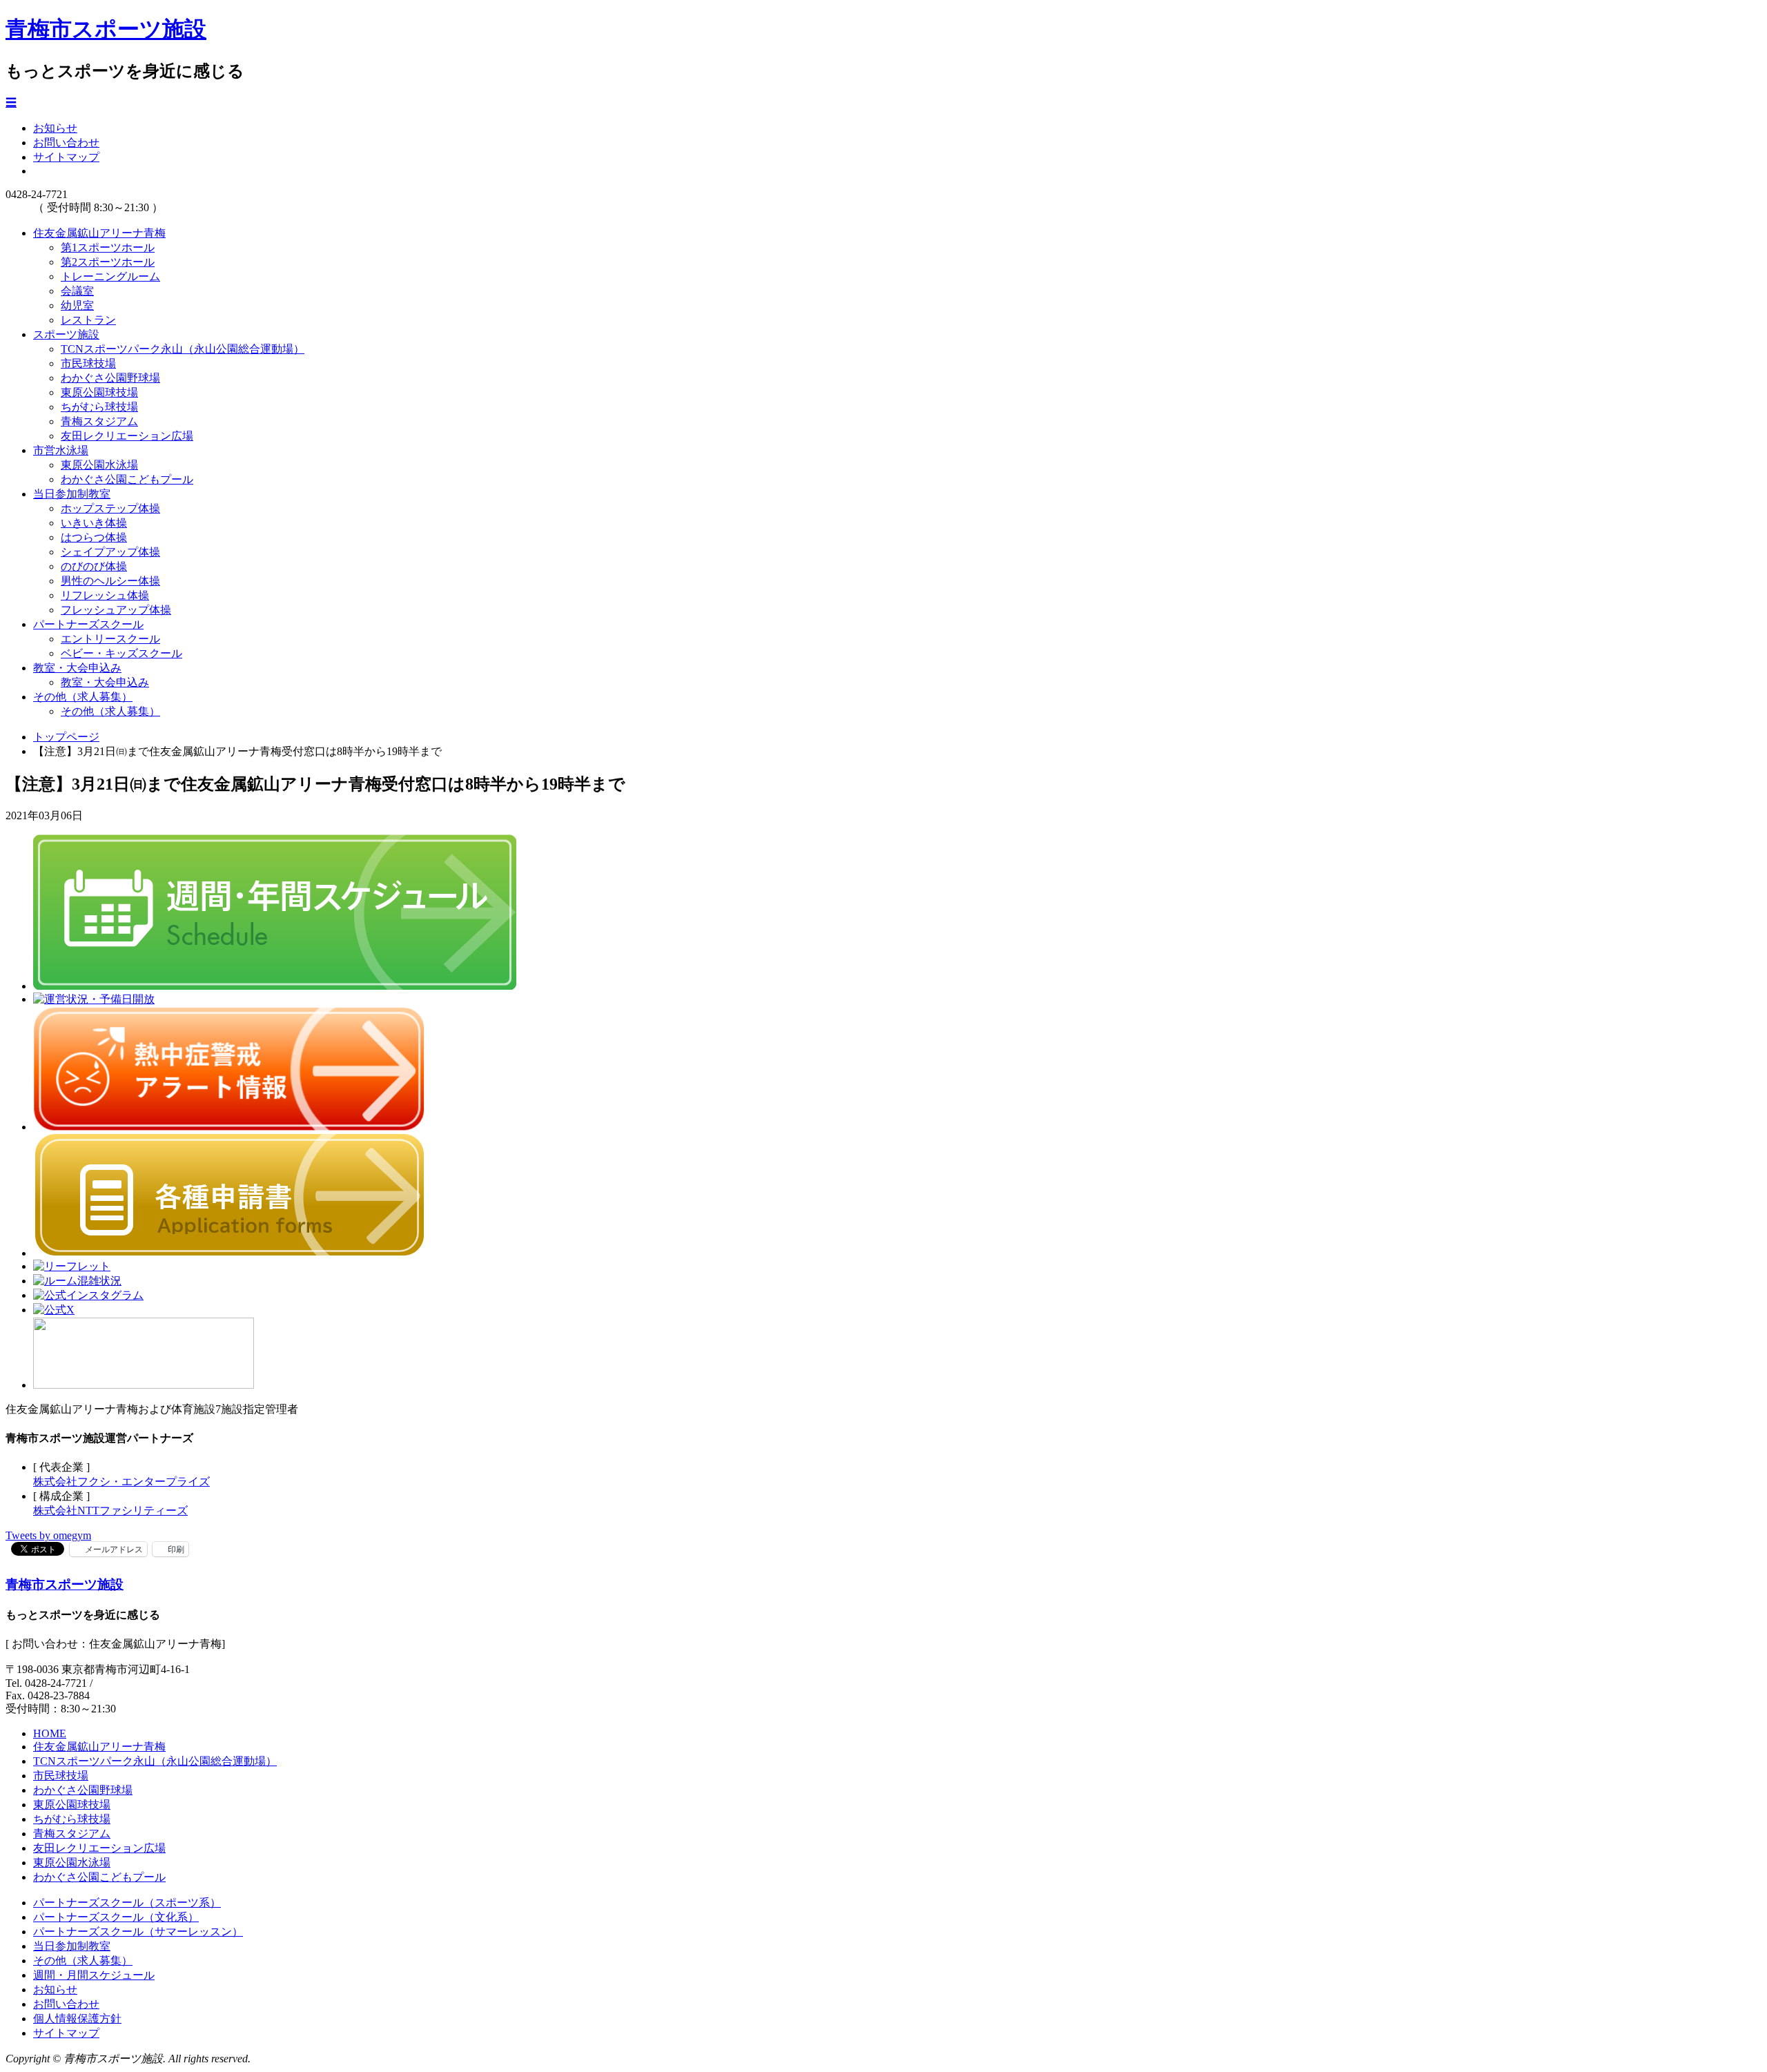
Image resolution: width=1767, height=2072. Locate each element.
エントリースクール (110, 639)
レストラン (88, 320)
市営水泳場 (61, 450)
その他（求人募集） (83, 697)
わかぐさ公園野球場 (110, 378)
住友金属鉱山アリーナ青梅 (99, 233)
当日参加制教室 (72, 494)
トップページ (66, 737)
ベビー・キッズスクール (121, 653)
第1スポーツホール (108, 247)
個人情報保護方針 (77, 2019)
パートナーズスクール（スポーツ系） (127, 1903)
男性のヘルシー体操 (110, 581)
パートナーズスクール (88, 624)
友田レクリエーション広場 (127, 436)
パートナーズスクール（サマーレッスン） (138, 1932)
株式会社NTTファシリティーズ (110, 1511)
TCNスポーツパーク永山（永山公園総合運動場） (183, 349)
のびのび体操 (94, 566)
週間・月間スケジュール (94, 1975)
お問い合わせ (66, 143)
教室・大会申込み (77, 668)
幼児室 (77, 305)
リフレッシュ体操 (105, 595)
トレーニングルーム (110, 276)
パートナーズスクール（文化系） (116, 1917)
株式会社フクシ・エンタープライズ (121, 1482)
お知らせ (55, 128)
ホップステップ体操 (110, 508)
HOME (50, 1733)
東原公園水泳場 (99, 465)
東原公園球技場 (99, 392)
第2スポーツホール (108, 262)
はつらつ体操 (94, 537)
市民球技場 (88, 363)
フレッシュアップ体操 (116, 610)
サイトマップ (66, 157)
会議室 (77, 291)
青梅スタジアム (99, 421)
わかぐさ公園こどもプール (127, 479)
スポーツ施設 (66, 334)
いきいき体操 (94, 523)
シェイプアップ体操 (110, 552)
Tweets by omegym (48, 1535)
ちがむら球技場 (99, 407)
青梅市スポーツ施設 (106, 29)
